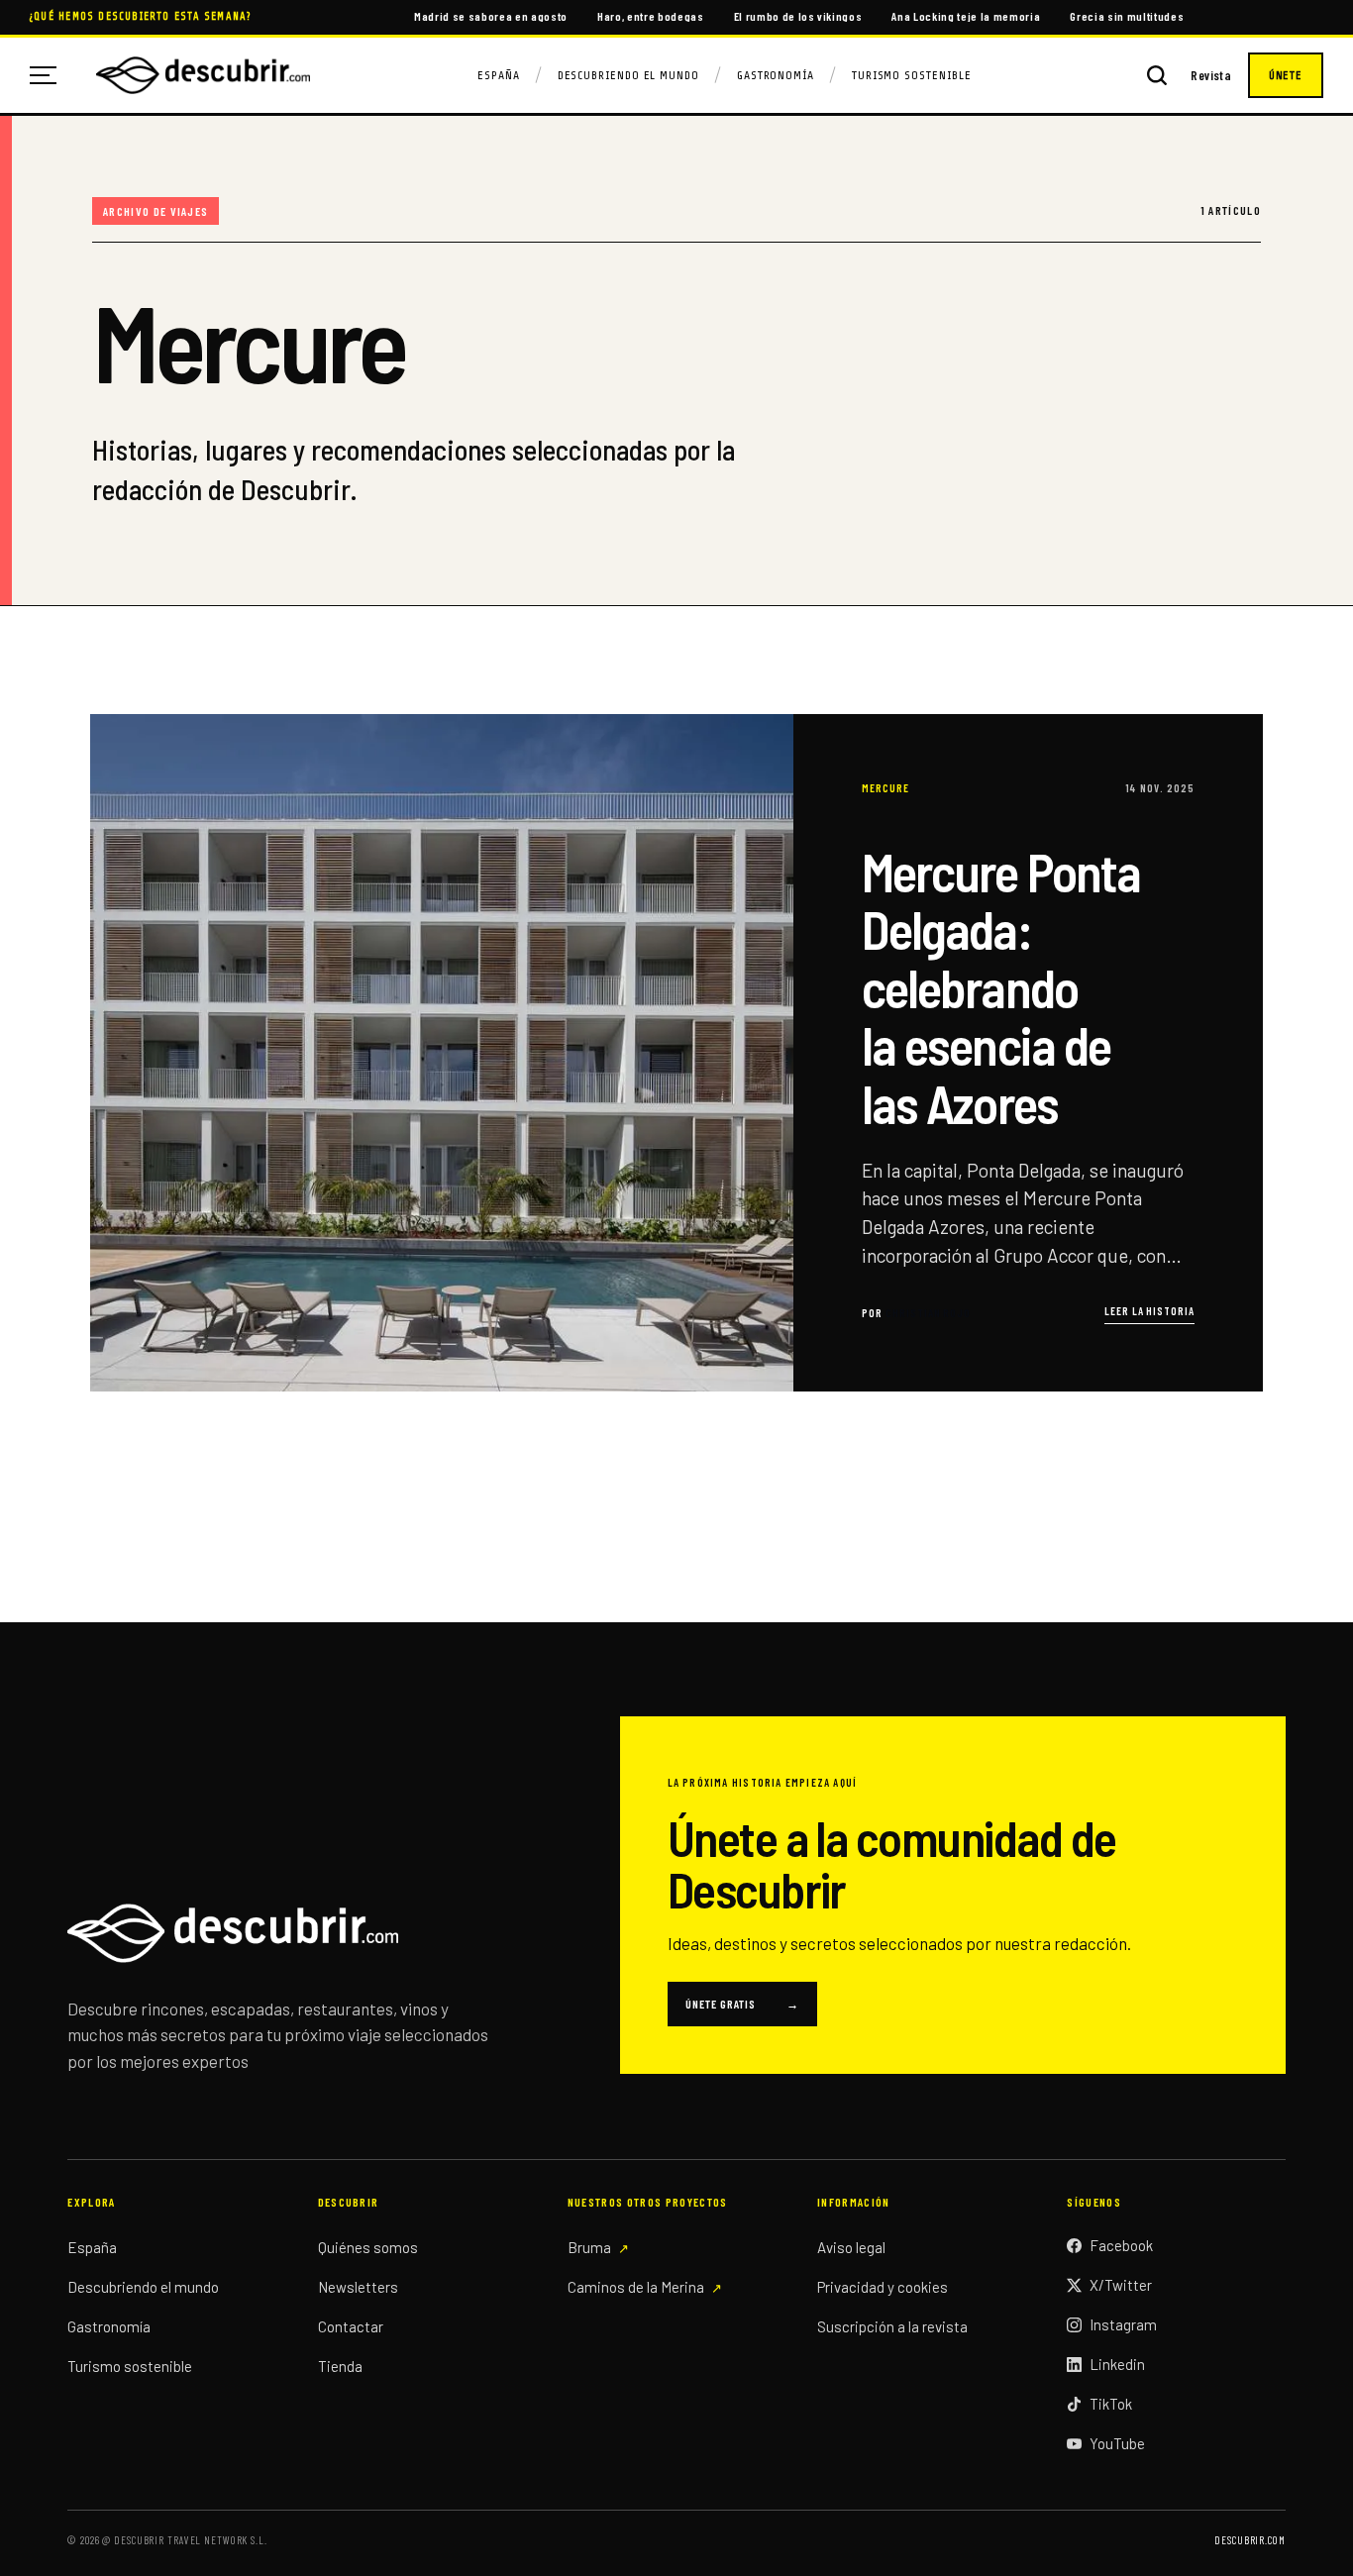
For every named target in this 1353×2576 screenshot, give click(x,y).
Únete (1286, 75)
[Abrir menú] (51, 75)
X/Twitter (1121, 2285)
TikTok (1111, 2404)
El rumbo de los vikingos (798, 16)
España (499, 75)
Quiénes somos (368, 2247)
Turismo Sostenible (912, 75)
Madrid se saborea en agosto (491, 16)
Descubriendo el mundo (143, 2287)
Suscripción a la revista (892, 2326)
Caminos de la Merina (636, 2287)
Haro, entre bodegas (651, 16)
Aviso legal (851, 2247)
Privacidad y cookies (883, 2287)
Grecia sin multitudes (1127, 16)
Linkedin (1117, 2364)
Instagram (1123, 2324)
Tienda (340, 2366)
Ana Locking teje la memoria (966, 16)
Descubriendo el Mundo (628, 75)
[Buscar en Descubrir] (1157, 75)
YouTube (1117, 2443)
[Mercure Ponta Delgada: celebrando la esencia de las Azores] (676, 1053)
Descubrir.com (1249, 2540)
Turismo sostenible (130, 2366)
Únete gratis (742, 2004)
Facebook (1121, 2245)
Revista (1211, 76)
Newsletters (358, 2287)
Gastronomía (776, 75)
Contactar (351, 2326)
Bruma (589, 2247)
